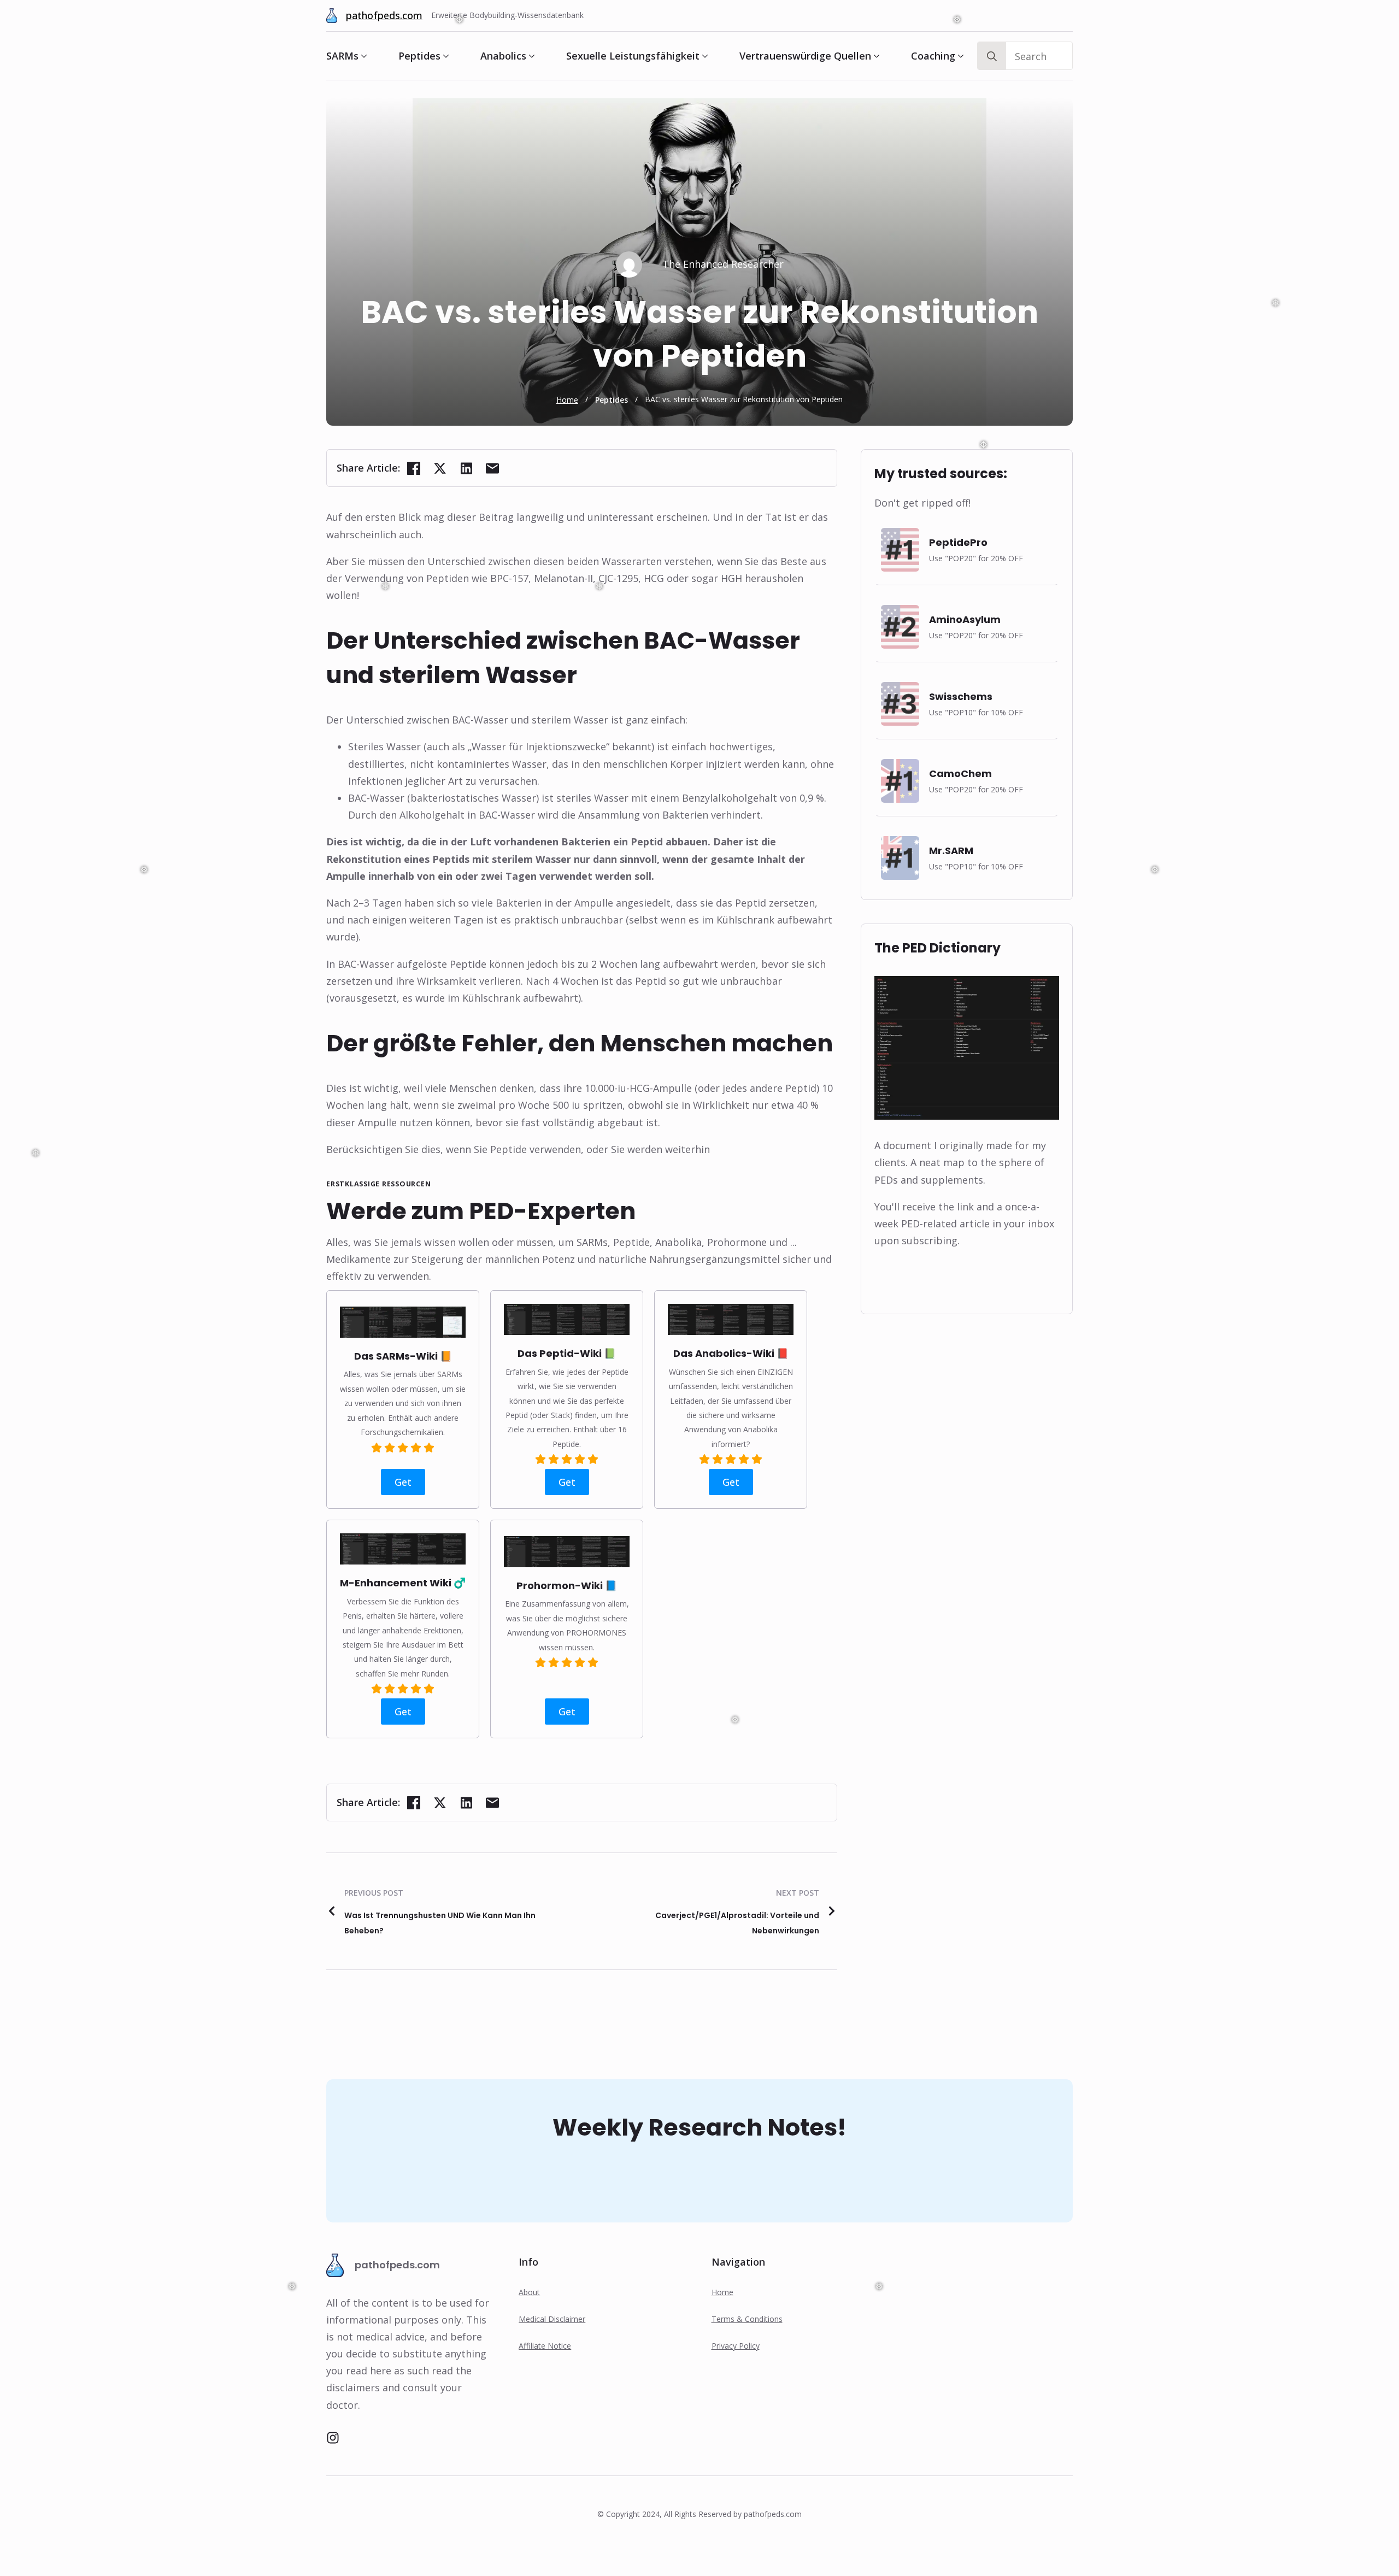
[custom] (333, 2438)
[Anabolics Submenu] (531, 56)
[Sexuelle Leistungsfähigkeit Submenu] (704, 56)
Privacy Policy (736, 2346)
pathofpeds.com (384, 15)
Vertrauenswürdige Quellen (805, 56)
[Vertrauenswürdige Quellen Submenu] (875, 56)
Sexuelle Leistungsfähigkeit (633, 56)
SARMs (342, 56)
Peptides (419, 56)
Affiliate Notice (545, 2346)
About (529, 2292)
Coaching (933, 56)
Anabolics (503, 56)
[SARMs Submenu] (363, 56)
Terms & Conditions (747, 2319)
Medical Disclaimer (552, 2319)
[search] (992, 56)
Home (567, 400)
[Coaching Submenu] (960, 56)
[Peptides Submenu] (445, 56)
